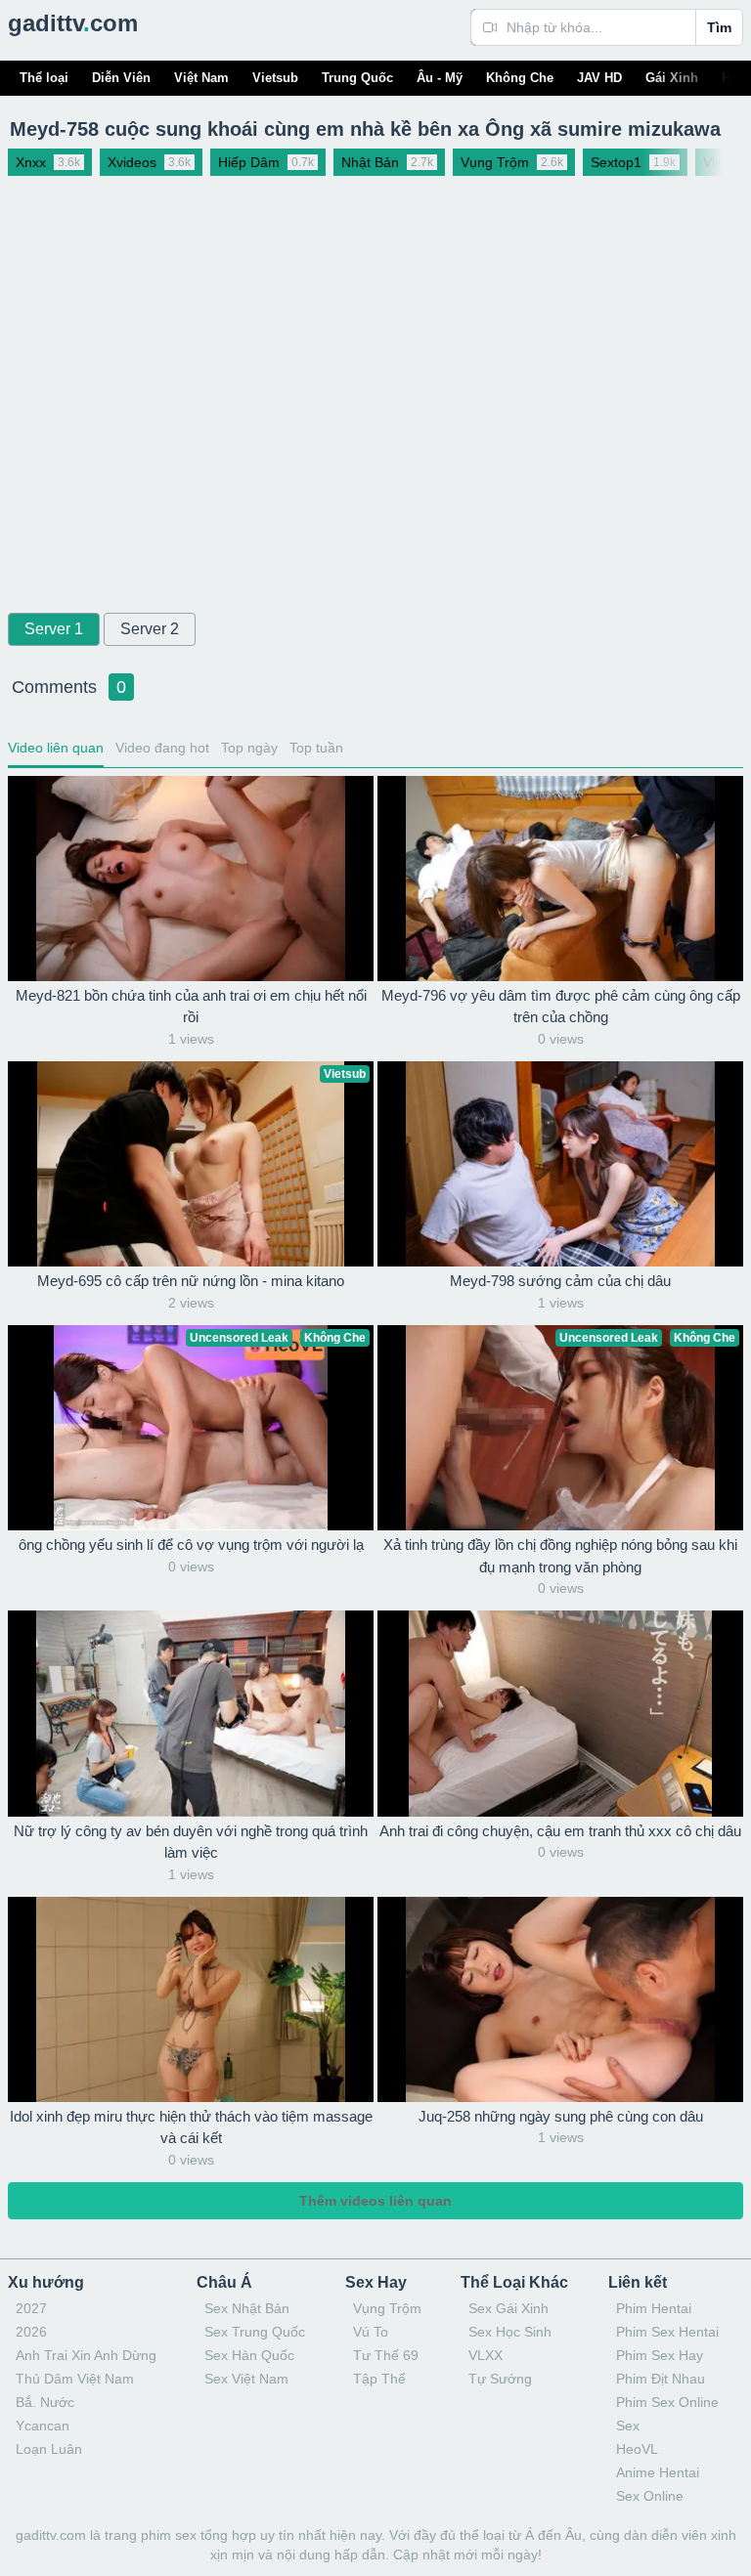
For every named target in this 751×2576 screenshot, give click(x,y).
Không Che (520, 78)
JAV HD (599, 78)
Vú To (371, 2332)
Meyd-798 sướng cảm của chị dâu (560, 1281)
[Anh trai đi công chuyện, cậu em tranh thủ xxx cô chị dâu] (560, 1713)
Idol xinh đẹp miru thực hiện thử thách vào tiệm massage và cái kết (191, 2127)
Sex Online (650, 2496)
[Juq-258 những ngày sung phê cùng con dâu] (560, 1999)
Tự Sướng (500, 2379)
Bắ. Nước (45, 2402)
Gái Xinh (672, 78)
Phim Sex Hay (660, 2355)
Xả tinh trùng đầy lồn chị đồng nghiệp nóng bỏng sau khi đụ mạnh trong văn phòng (560, 1556)
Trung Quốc (357, 78)
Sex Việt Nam (246, 2379)
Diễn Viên (121, 78)
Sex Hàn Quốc (249, 2355)
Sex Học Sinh (510, 2332)
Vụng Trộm (387, 2308)
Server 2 (150, 629)
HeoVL (637, 2449)
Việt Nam (201, 78)
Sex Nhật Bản (247, 2308)
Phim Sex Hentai (667, 2332)
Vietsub (275, 78)
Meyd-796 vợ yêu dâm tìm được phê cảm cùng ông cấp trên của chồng (561, 1007)
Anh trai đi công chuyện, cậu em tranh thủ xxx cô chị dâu (560, 1831)
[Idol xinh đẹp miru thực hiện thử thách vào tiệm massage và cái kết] (191, 1999)
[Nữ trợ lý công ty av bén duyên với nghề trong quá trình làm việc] (191, 1713)
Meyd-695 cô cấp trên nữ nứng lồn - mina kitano (191, 1281)
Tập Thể (379, 2379)
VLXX (486, 2355)
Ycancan (43, 2426)
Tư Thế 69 (386, 2355)
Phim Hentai (654, 2308)
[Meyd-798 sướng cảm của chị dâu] (560, 1164)
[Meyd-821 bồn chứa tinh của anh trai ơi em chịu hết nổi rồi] (191, 879)
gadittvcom (73, 23)
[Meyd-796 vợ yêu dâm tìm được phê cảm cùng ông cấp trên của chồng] (560, 879)
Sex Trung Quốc (255, 2332)
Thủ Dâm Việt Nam (75, 2379)
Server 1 (54, 629)
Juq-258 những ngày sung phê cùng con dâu (561, 2116)
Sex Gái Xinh (508, 2308)
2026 (31, 2332)
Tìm (719, 27)
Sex (628, 2426)
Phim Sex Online (667, 2402)
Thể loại (44, 78)
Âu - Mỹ (440, 78)
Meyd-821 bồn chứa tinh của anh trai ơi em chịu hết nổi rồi (191, 1007)
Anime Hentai (658, 2472)
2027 (31, 2308)
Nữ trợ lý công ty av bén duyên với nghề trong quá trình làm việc (191, 1842)
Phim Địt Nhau (661, 2379)
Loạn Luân (49, 2449)
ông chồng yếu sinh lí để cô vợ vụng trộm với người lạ (191, 1545)
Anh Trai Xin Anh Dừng (86, 2355)
